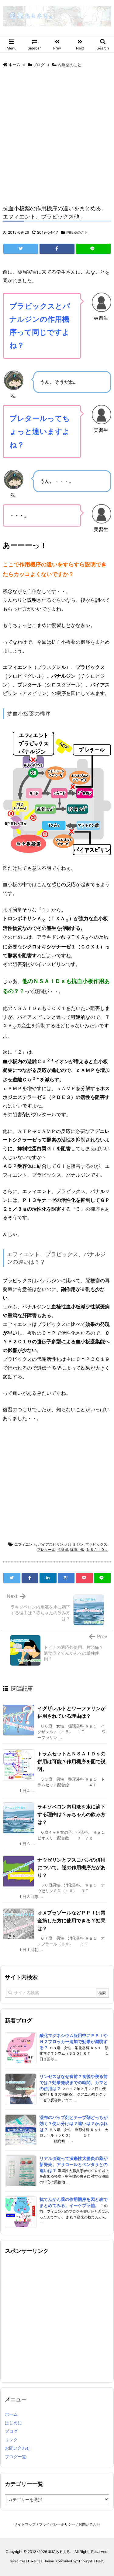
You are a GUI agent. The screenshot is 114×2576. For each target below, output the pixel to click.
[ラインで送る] (93, 249)
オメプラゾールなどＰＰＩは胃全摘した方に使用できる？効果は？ (71, 1920)
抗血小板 (77, 1549)
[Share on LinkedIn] (48, 1578)
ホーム (14, 65)
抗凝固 (63, 1549)
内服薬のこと (70, 65)
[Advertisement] (57, 134)
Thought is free (90, 2561)
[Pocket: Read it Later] (84, 1578)
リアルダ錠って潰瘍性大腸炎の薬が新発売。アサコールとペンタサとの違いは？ (74, 2164)
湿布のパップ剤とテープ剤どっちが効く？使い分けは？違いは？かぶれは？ (74, 2123)
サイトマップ (25, 2524)
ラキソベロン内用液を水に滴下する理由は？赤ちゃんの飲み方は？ (71, 1814)
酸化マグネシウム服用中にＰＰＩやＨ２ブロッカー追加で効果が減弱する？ (74, 2041)
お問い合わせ (18, 2448)
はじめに (13, 2423)
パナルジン (74, 1544)
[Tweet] (21, 249)
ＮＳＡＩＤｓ (97, 1549)
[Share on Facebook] (57, 249)
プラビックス (96, 1544)
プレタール (46, 1549)
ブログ (39, 65)
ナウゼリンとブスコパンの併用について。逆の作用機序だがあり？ (71, 1868)
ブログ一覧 (16, 2457)
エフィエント (25, 1544)
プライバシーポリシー (57, 2524)
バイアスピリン (51, 1544)
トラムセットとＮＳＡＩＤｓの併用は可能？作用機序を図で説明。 (71, 1761)
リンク (11, 2440)
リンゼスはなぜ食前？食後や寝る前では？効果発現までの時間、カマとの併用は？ (74, 2082)
